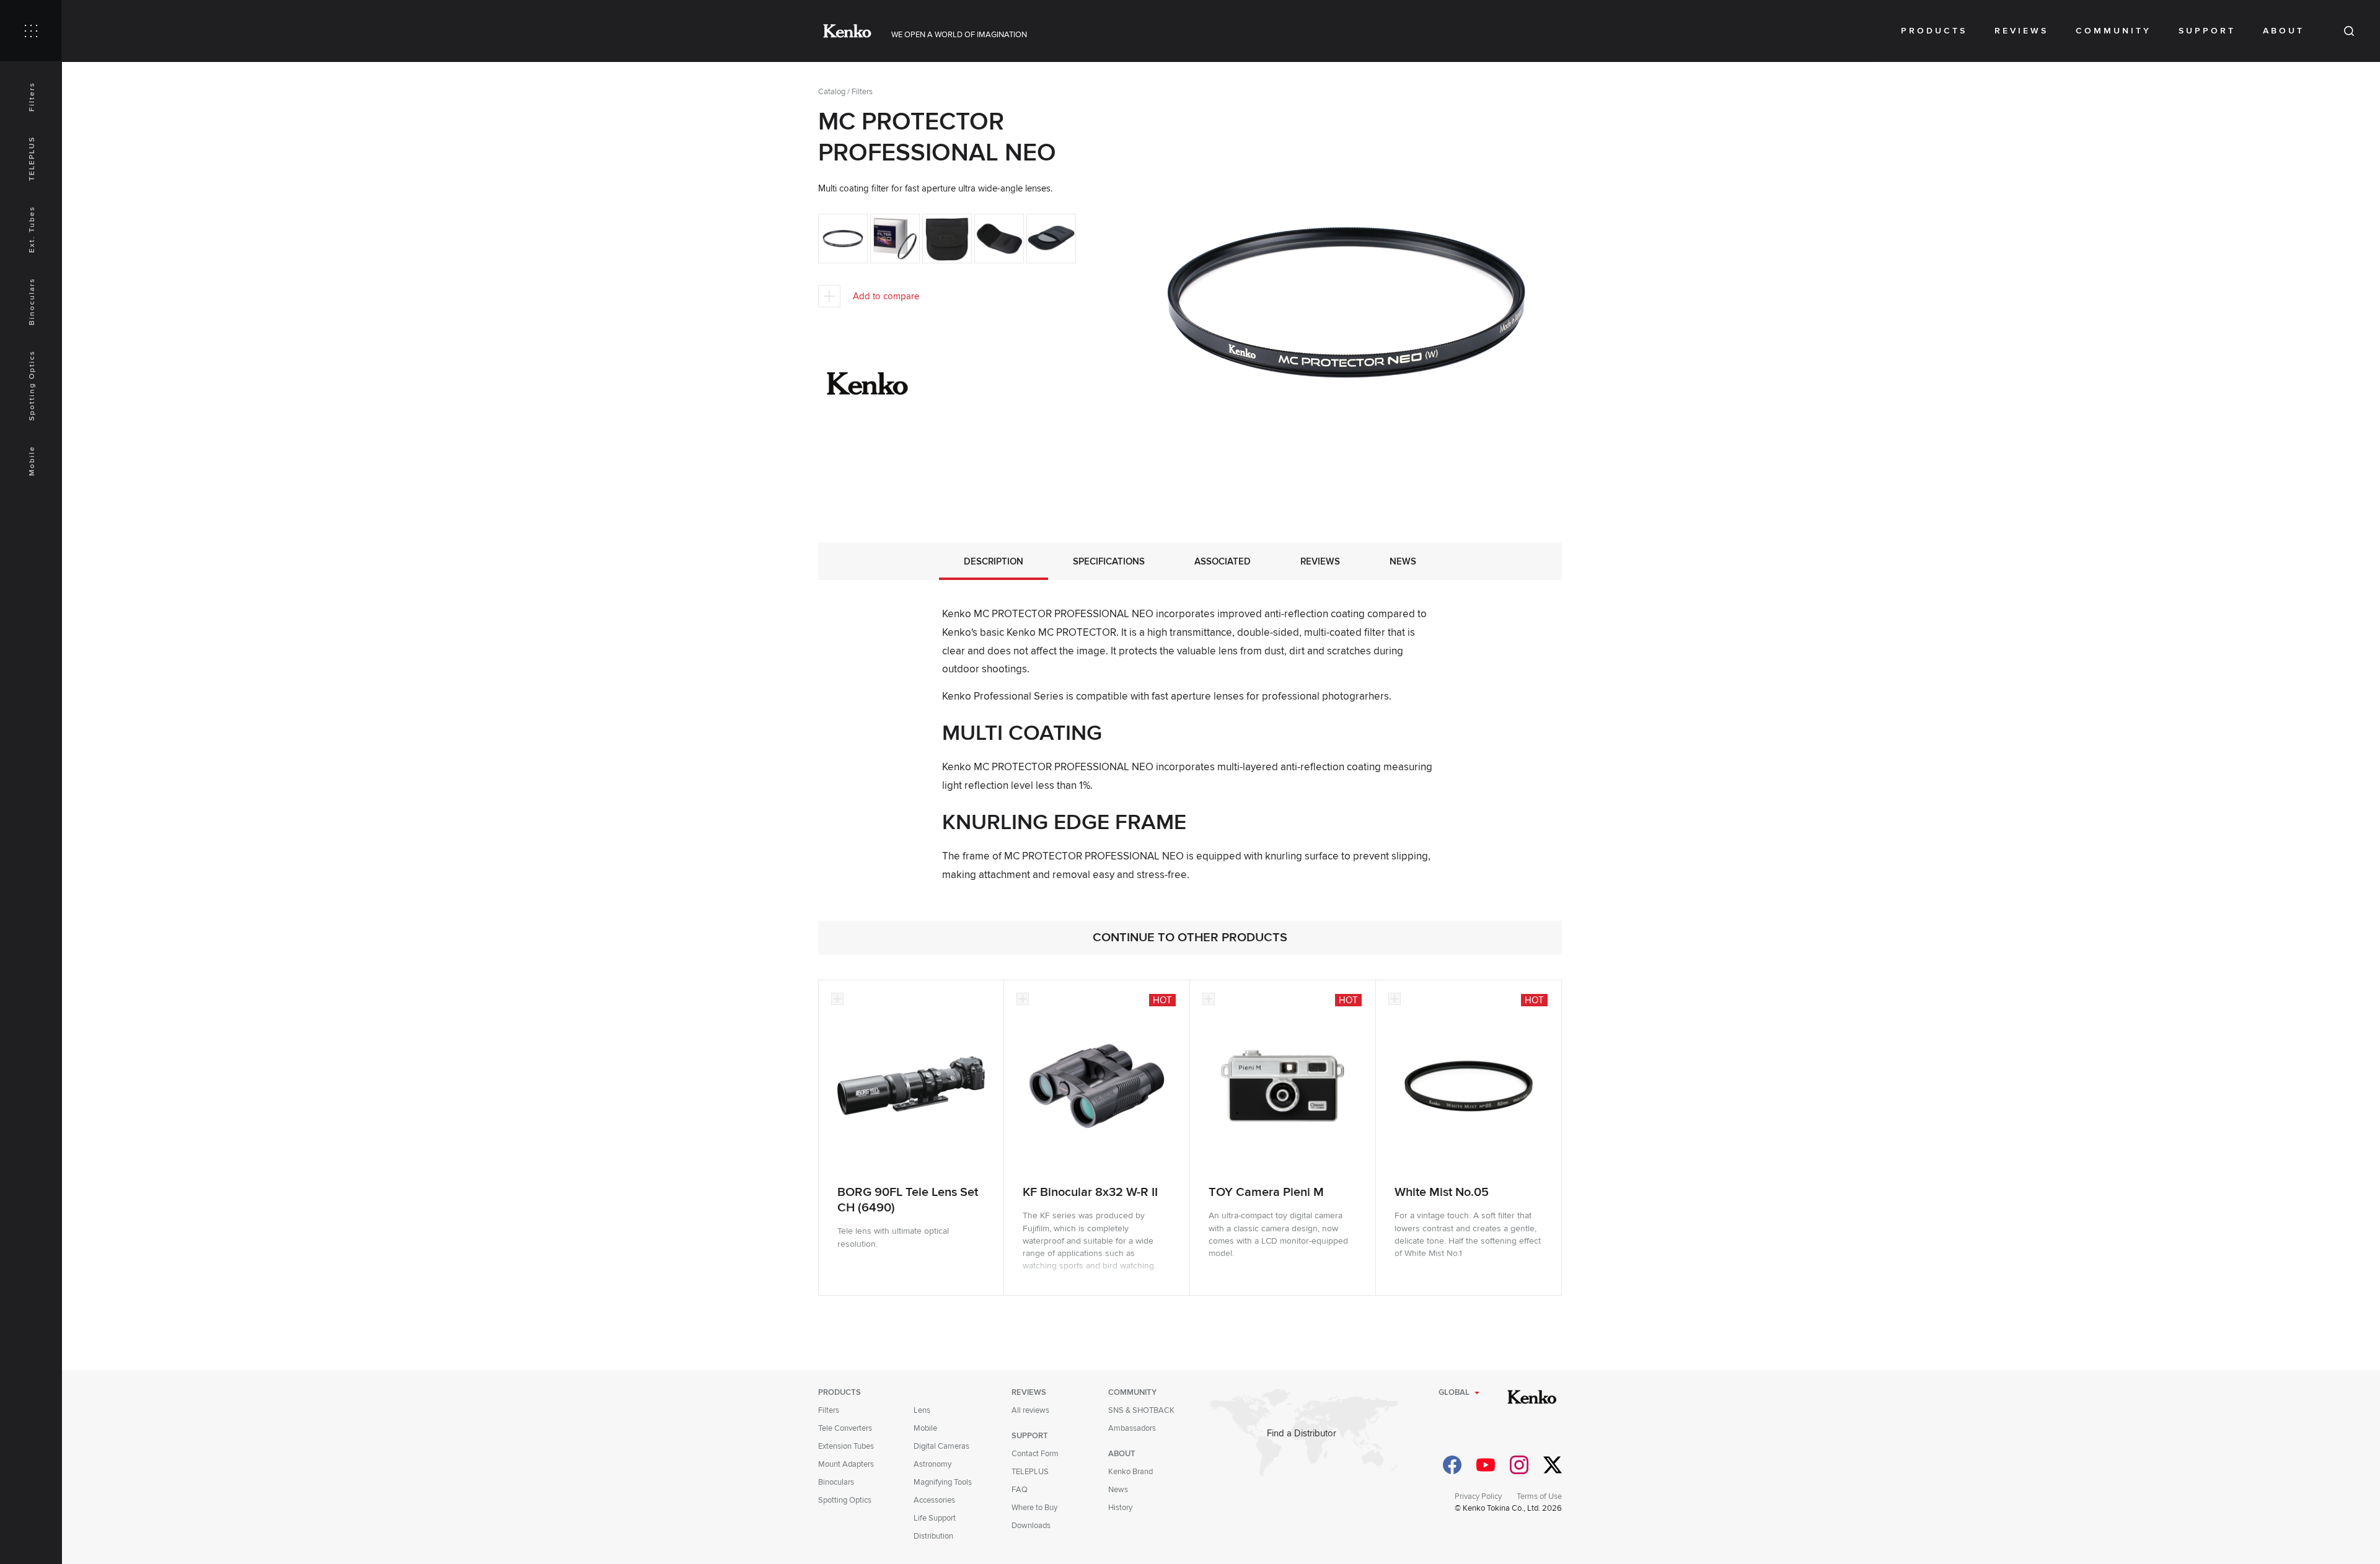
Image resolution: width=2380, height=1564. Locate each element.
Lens (922, 1410)
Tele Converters (845, 1428)
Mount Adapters (846, 1464)
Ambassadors (1132, 1428)
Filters (32, 97)
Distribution (933, 1536)
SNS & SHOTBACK (1141, 1410)
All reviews (1030, 1410)
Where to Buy (1034, 1508)
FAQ (1020, 1490)
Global (1454, 1392)
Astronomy (932, 1464)
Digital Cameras (941, 1446)
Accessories (934, 1500)
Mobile (32, 461)
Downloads (1031, 1526)
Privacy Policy (1478, 1496)
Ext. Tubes (32, 229)
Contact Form (1035, 1454)
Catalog (832, 92)
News (1118, 1490)
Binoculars (32, 301)
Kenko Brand (1130, 1472)
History (1120, 1508)
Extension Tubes (846, 1446)
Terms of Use (1539, 1496)
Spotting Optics (32, 385)
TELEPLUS (32, 159)
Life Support (935, 1518)
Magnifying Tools (943, 1482)
